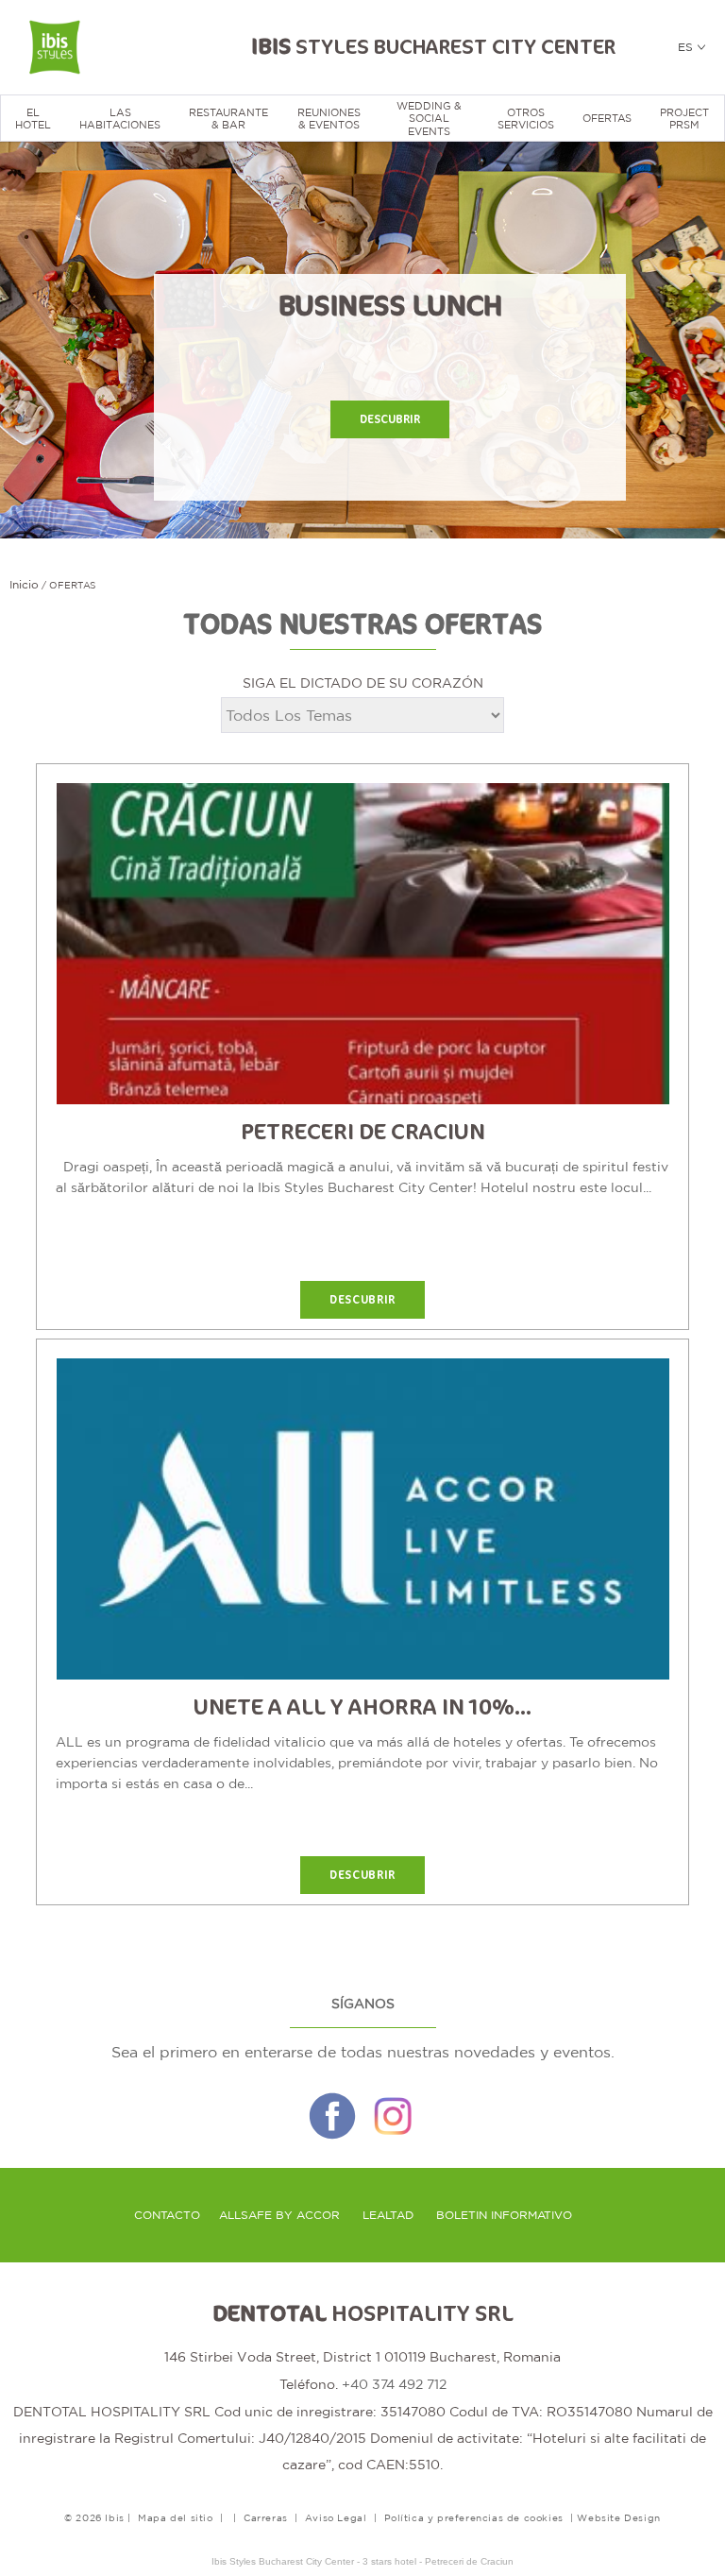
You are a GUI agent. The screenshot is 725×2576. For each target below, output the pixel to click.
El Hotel (33, 119)
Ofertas (607, 118)
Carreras (266, 2517)
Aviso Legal (336, 2517)
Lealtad (388, 2215)
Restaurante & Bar (228, 119)
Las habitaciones (120, 119)
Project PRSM (684, 119)
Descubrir (390, 419)
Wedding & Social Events (429, 118)
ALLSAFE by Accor (279, 2215)
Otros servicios (526, 119)
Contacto (167, 2215)
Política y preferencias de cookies (474, 2517)
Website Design (618, 2517)
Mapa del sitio (175, 2517)
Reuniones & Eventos (329, 119)
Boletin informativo (504, 2215)
